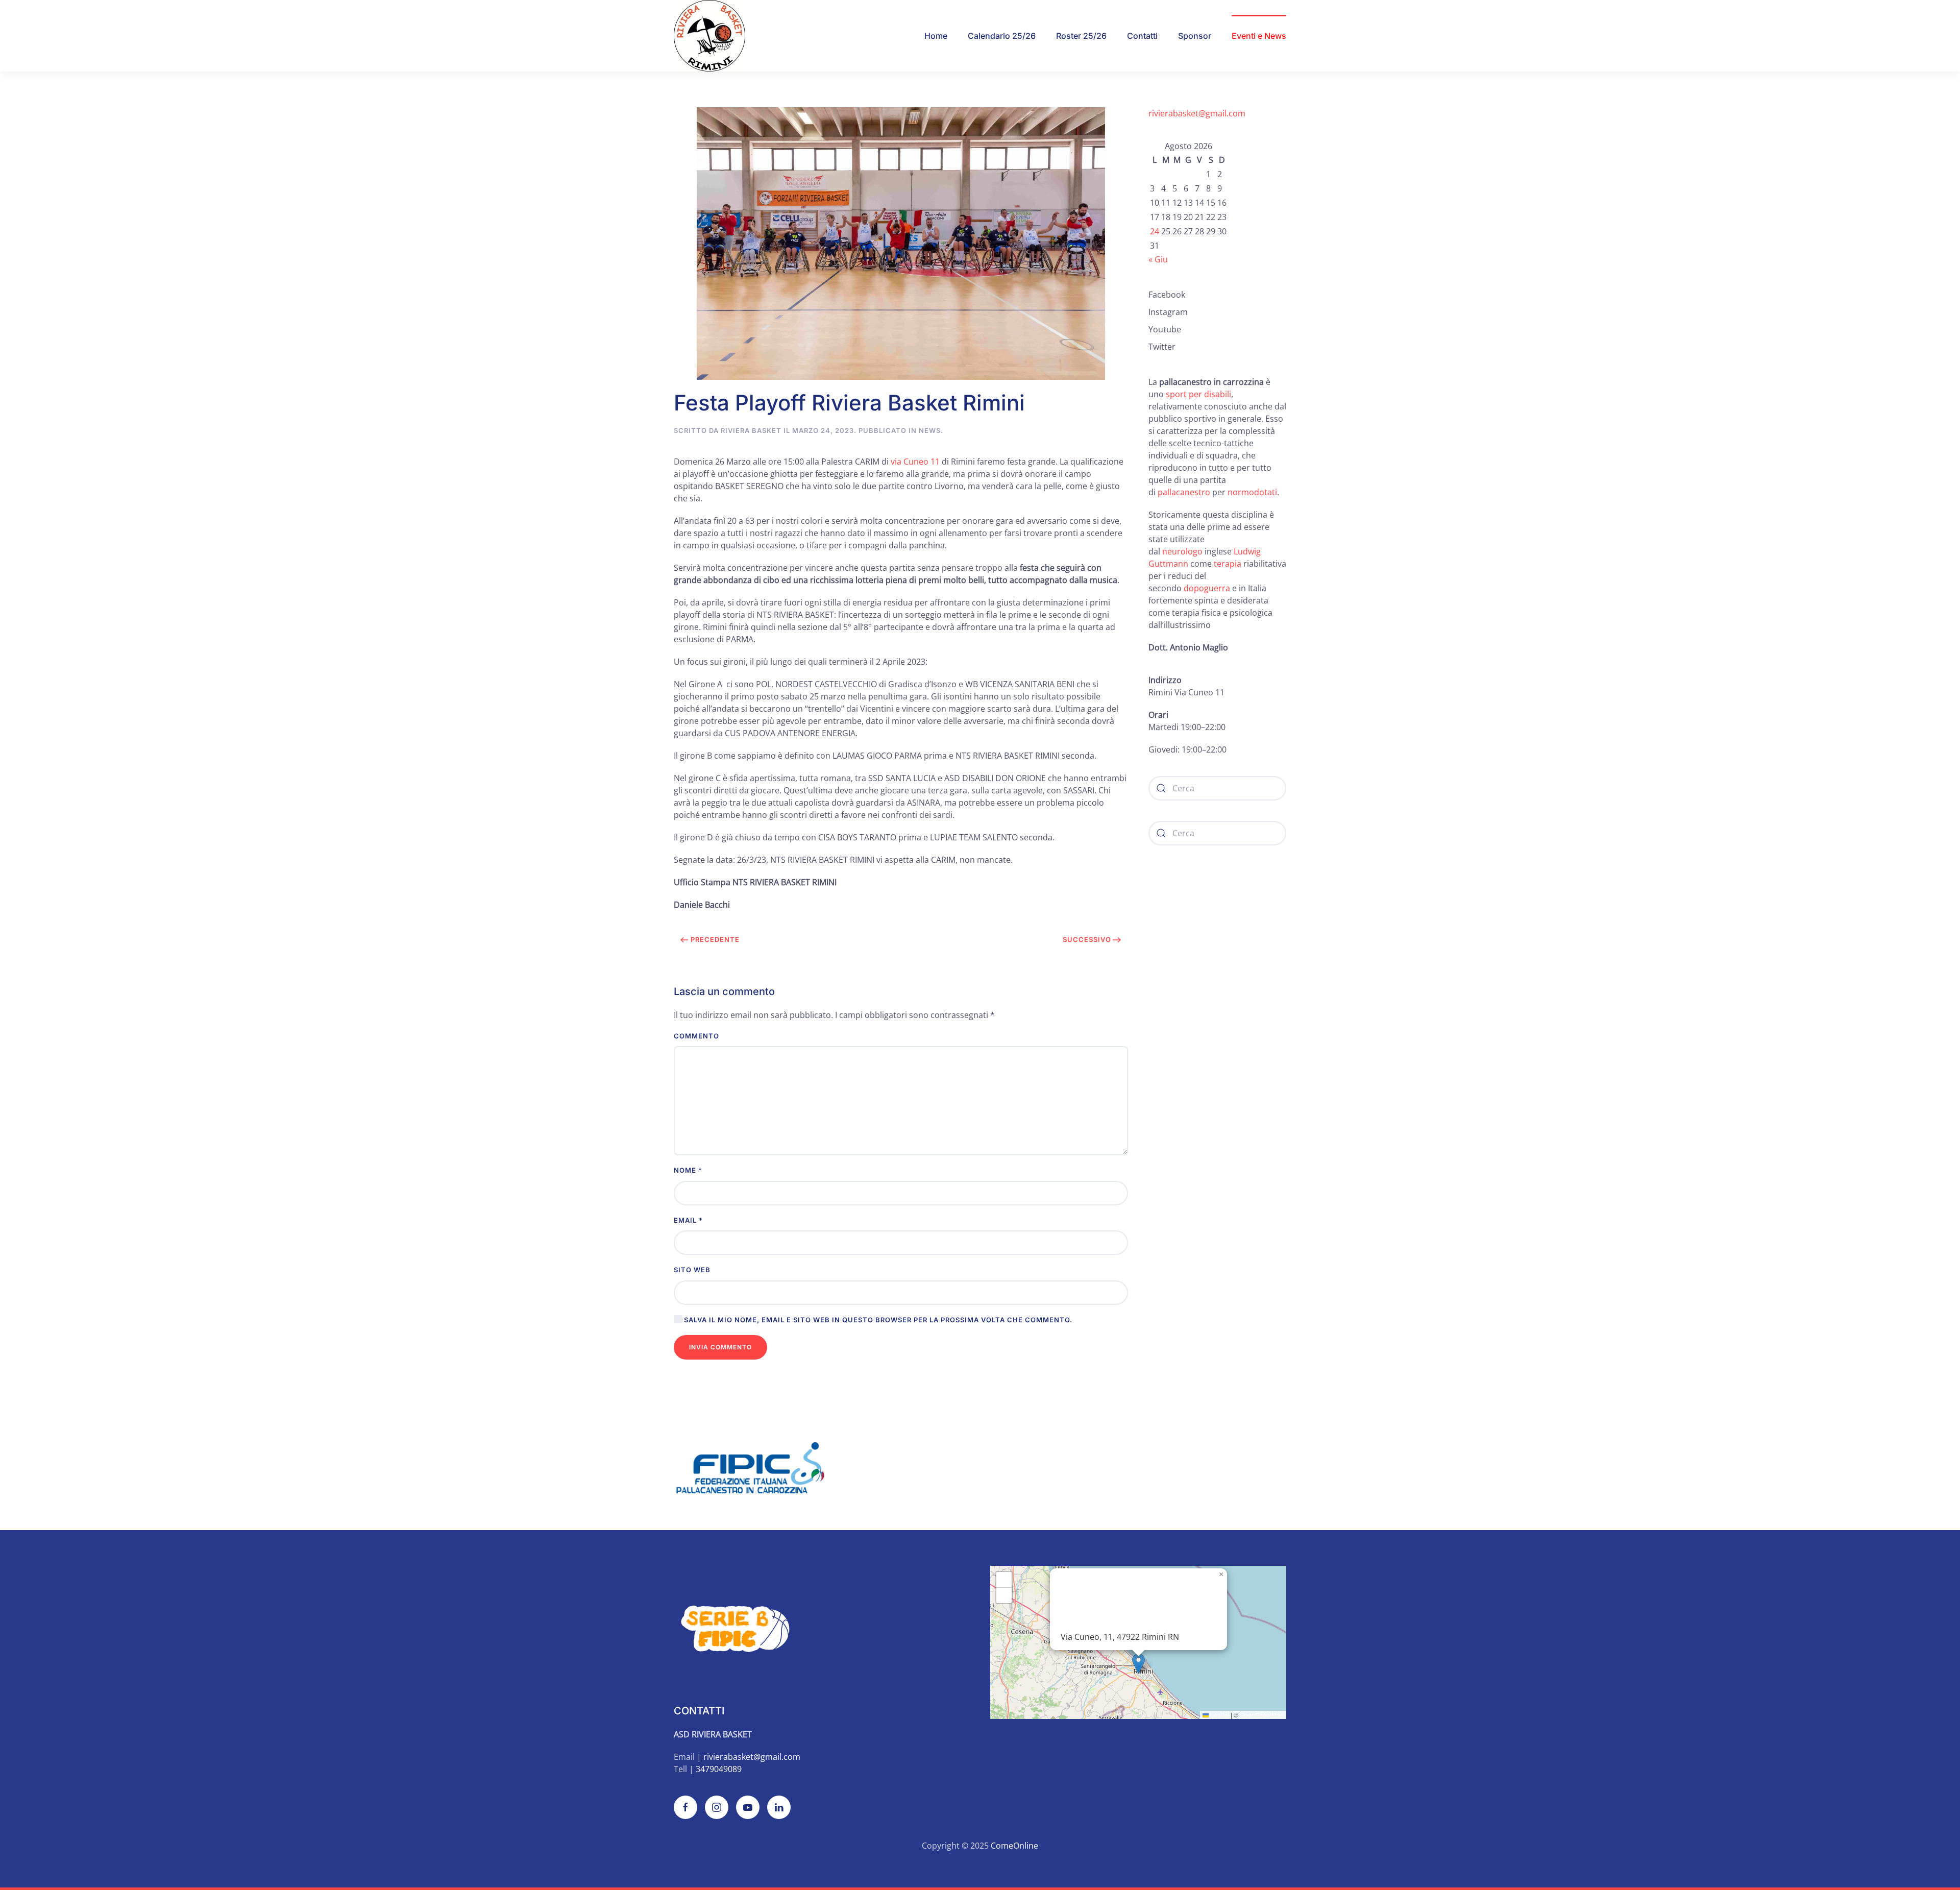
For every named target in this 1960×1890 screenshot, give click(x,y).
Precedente (715, 939)
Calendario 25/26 (1002, 36)
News (930, 430)
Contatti (1142, 36)
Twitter (1162, 347)
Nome (688, 1170)
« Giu (1158, 259)
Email (688, 1220)
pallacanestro (1184, 492)
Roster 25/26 (1081, 36)
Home (936, 36)
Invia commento (720, 1347)
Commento (696, 1036)
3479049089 (719, 1769)
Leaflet (1219, 1715)
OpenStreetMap (1262, 1715)
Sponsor (1195, 36)
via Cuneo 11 (915, 462)
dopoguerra (1208, 588)
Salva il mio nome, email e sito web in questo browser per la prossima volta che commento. (877, 1320)
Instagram (1168, 312)
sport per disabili (1198, 394)
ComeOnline (1014, 1846)
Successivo (1087, 939)
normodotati (1252, 492)
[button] (1138, 1664)
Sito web (692, 1270)
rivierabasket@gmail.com (1197, 113)
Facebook (1167, 295)
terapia (1228, 564)
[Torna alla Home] (709, 36)
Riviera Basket (751, 430)
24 (1155, 231)
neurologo (1182, 551)
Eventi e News (1259, 36)
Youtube (1165, 329)
